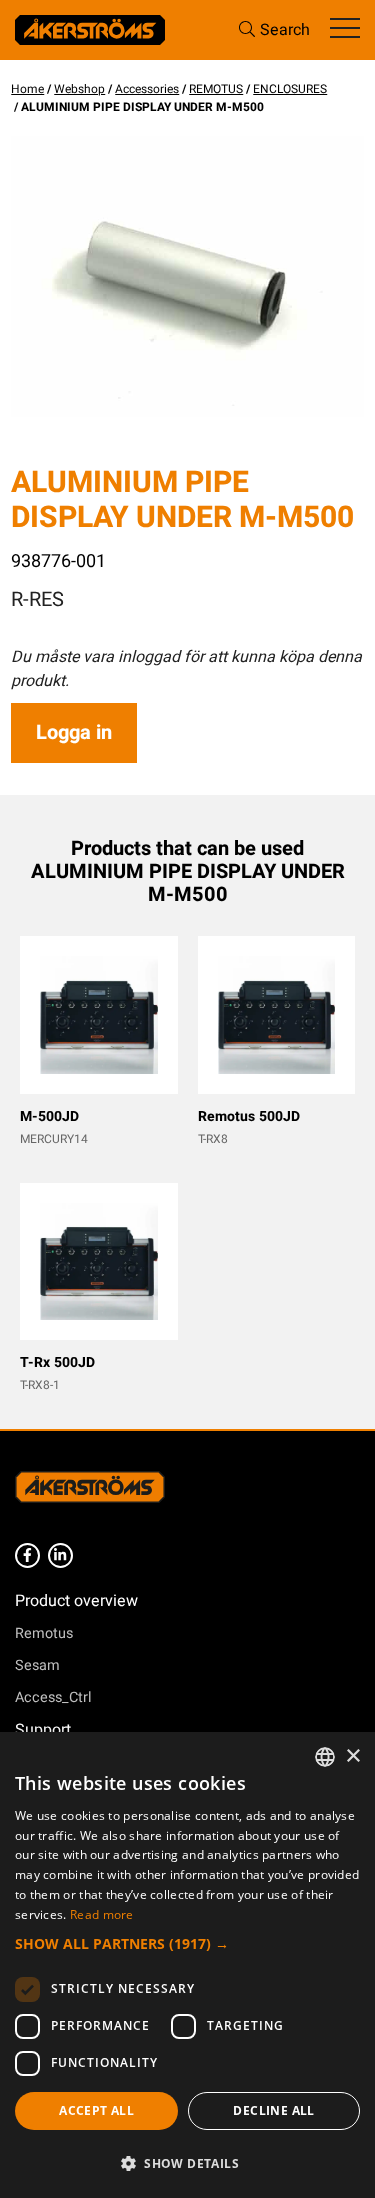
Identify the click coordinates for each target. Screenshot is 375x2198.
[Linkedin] (60, 1555)
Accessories (147, 89)
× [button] (352, 1756)
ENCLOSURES (290, 89)
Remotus (44, 1633)
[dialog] (187, 1965)
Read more (102, 1914)
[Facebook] (27, 1555)
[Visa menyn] (345, 29)
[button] (187, 1943)
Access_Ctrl (53, 1697)
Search (285, 30)
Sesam (37, 1665)
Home (27, 89)
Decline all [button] (273, 2110)
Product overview (76, 1601)
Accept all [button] (96, 2110)
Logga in (74, 732)
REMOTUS (216, 89)
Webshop (79, 89)
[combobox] (325, 1757)
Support (43, 1730)
